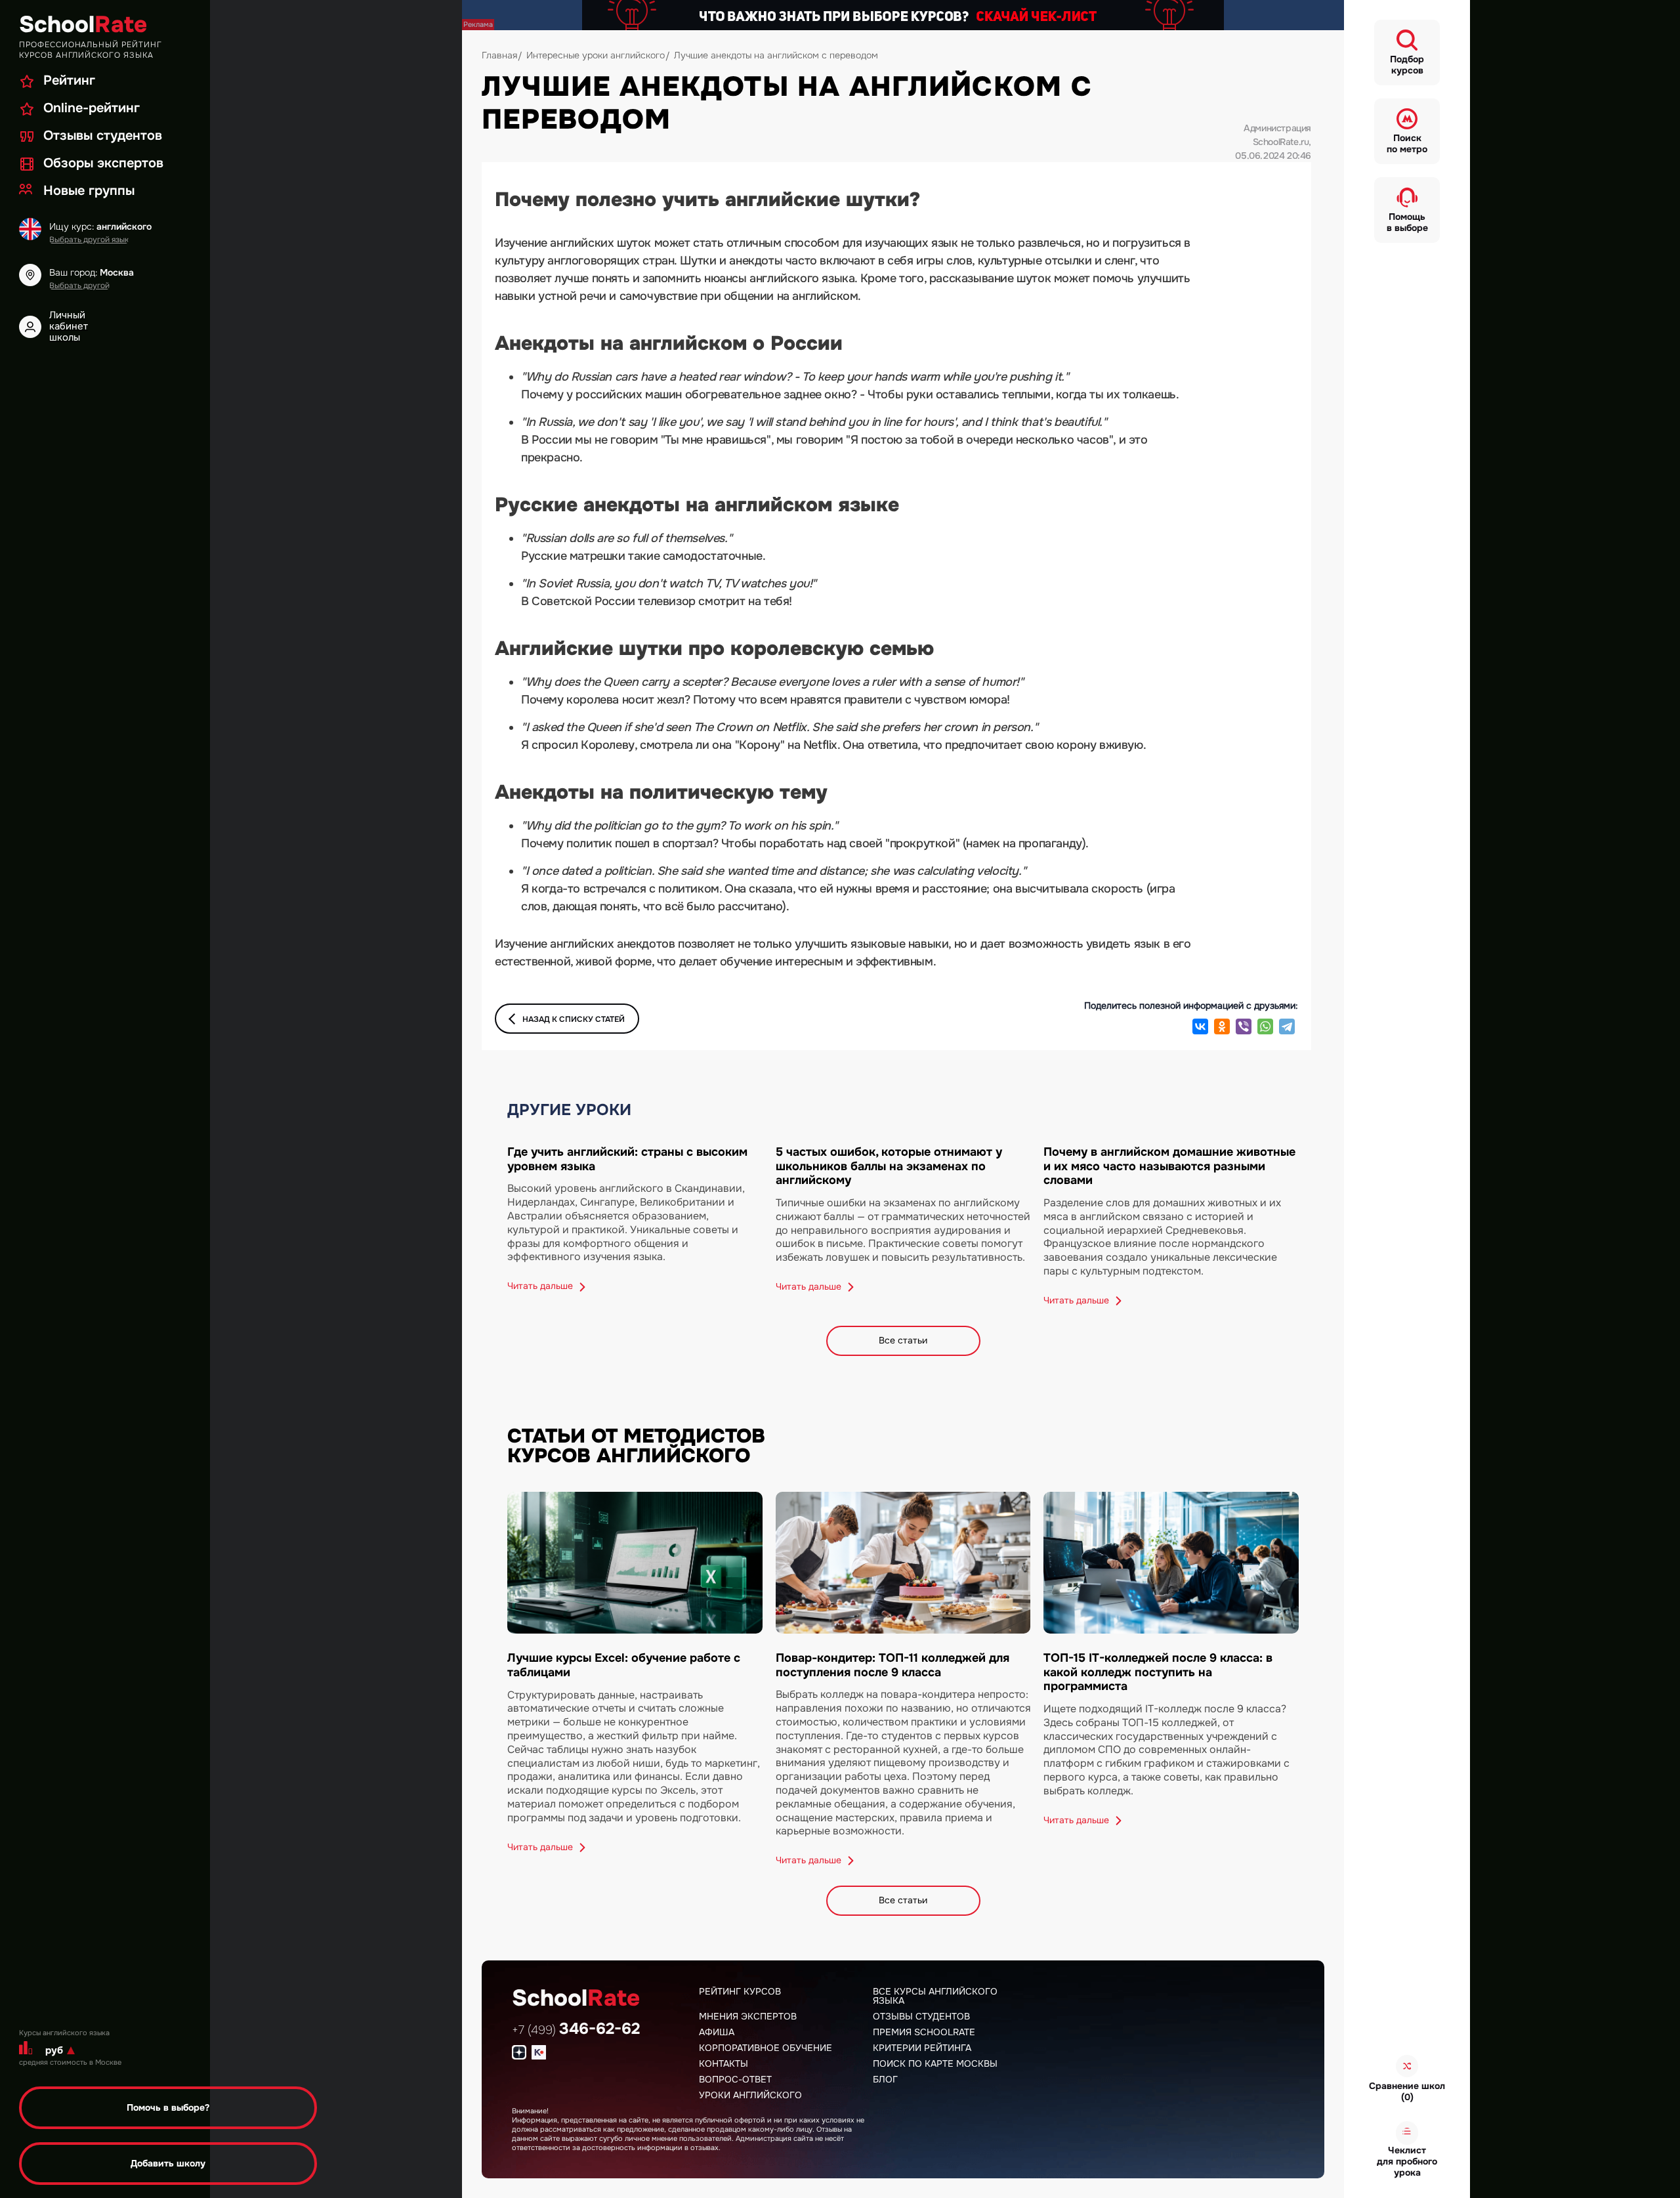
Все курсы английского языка (935, 1996)
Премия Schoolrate (924, 2032)
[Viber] (1244, 1026)
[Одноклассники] (1222, 1026)
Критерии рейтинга (922, 2048)
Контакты (724, 2063)
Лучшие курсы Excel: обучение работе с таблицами (624, 1665)
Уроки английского (750, 2095)
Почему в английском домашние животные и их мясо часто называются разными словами (1169, 1166)
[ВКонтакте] (1200, 1026)
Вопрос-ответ (735, 2079)
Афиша (717, 2032)
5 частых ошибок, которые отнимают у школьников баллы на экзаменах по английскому (889, 1166)
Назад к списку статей (574, 1019)
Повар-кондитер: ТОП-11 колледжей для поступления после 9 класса (892, 1665)
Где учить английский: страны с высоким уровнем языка (627, 1159)
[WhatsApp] (1265, 1026)
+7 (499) (576, 2030)
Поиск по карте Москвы (935, 2063)
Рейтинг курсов (740, 1991)
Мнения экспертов (748, 2016)
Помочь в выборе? (168, 2107)
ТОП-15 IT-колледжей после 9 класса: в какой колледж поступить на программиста (1158, 1672)
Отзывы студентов (921, 2016)
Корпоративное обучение (766, 2048)
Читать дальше (541, 1286)
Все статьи (903, 1340)
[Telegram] (1287, 1026)
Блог (885, 2079)
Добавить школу (168, 2163)
